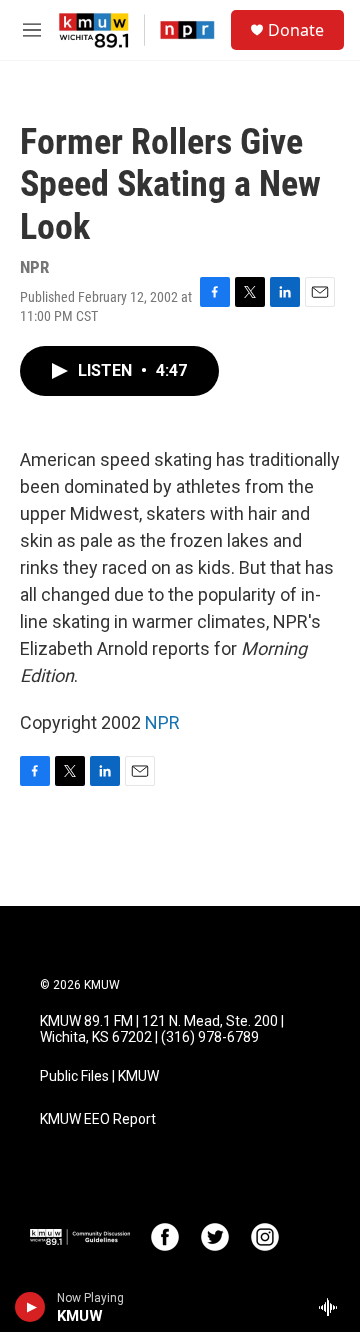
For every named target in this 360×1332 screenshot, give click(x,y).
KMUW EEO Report (98, 1119)
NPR (162, 722)
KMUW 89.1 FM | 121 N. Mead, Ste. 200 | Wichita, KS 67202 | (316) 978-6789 (162, 1029)
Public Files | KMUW (99, 1076)
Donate (296, 30)
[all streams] (333, 1307)
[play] (30, 1307)
